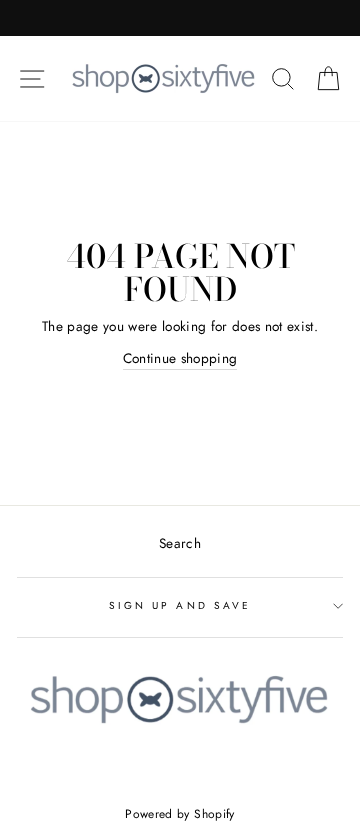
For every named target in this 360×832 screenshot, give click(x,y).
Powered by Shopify (179, 814)
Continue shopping (180, 358)
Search (180, 543)
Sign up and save (180, 605)
